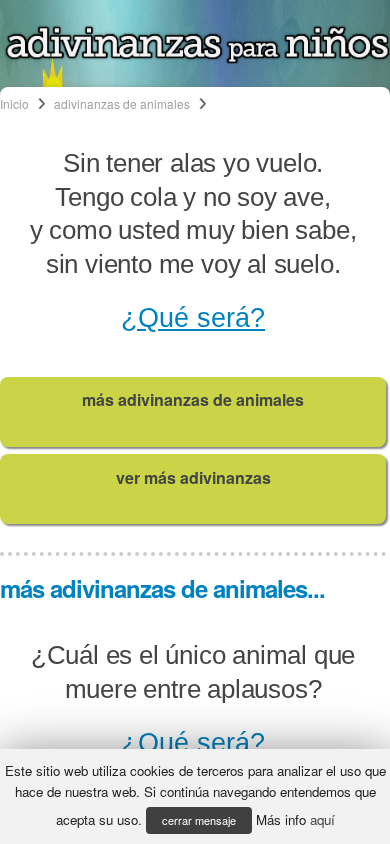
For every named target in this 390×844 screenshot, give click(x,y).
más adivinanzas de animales (193, 399)
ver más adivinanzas (193, 477)
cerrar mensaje (199, 820)
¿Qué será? (193, 318)
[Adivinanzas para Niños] (197, 58)
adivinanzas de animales (122, 103)
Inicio (14, 103)
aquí (322, 819)
